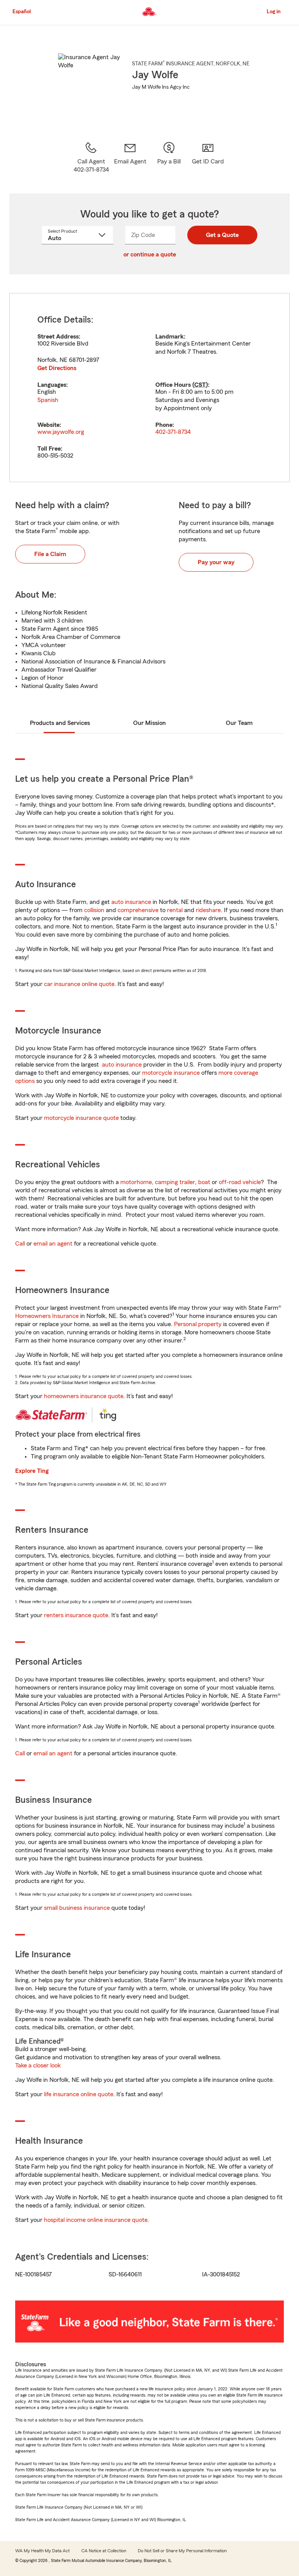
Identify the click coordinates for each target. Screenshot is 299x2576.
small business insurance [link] (77, 1908)
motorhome (136, 1182)
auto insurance (131, 902)
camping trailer (175, 1182)
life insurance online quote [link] (79, 2094)
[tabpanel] (149, 388)
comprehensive (138, 910)
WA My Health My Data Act (42, 2551)
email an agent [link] (53, 1244)
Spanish (48, 400)
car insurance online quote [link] (79, 984)
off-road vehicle (240, 1182)
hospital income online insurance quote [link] (96, 2220)
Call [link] (20, 1244)
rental (175, 910)
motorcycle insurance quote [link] (81, 1118)
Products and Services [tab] (60, 723)
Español (22, 12)
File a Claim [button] (50, 554)
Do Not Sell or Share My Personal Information (182, 2551)
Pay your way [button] (216, 562)
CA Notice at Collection (104, 2551)
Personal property (198, 1324)
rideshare (208, 910)
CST (200, 385)
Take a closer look (38, 2065)
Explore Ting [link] (32, 1471)
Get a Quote (222, 235)
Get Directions (57, 368)
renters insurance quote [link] (76, 1615)
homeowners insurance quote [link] (84, 1396)
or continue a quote (150, 254)
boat (204, 1182)
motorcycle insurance (171, 1073)
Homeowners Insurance (47, 1316)
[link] (130, 158)
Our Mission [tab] (149, 723)
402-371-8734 (173, 432)
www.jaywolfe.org (61, 432)
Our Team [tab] (239, 723)
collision (94, 910)
